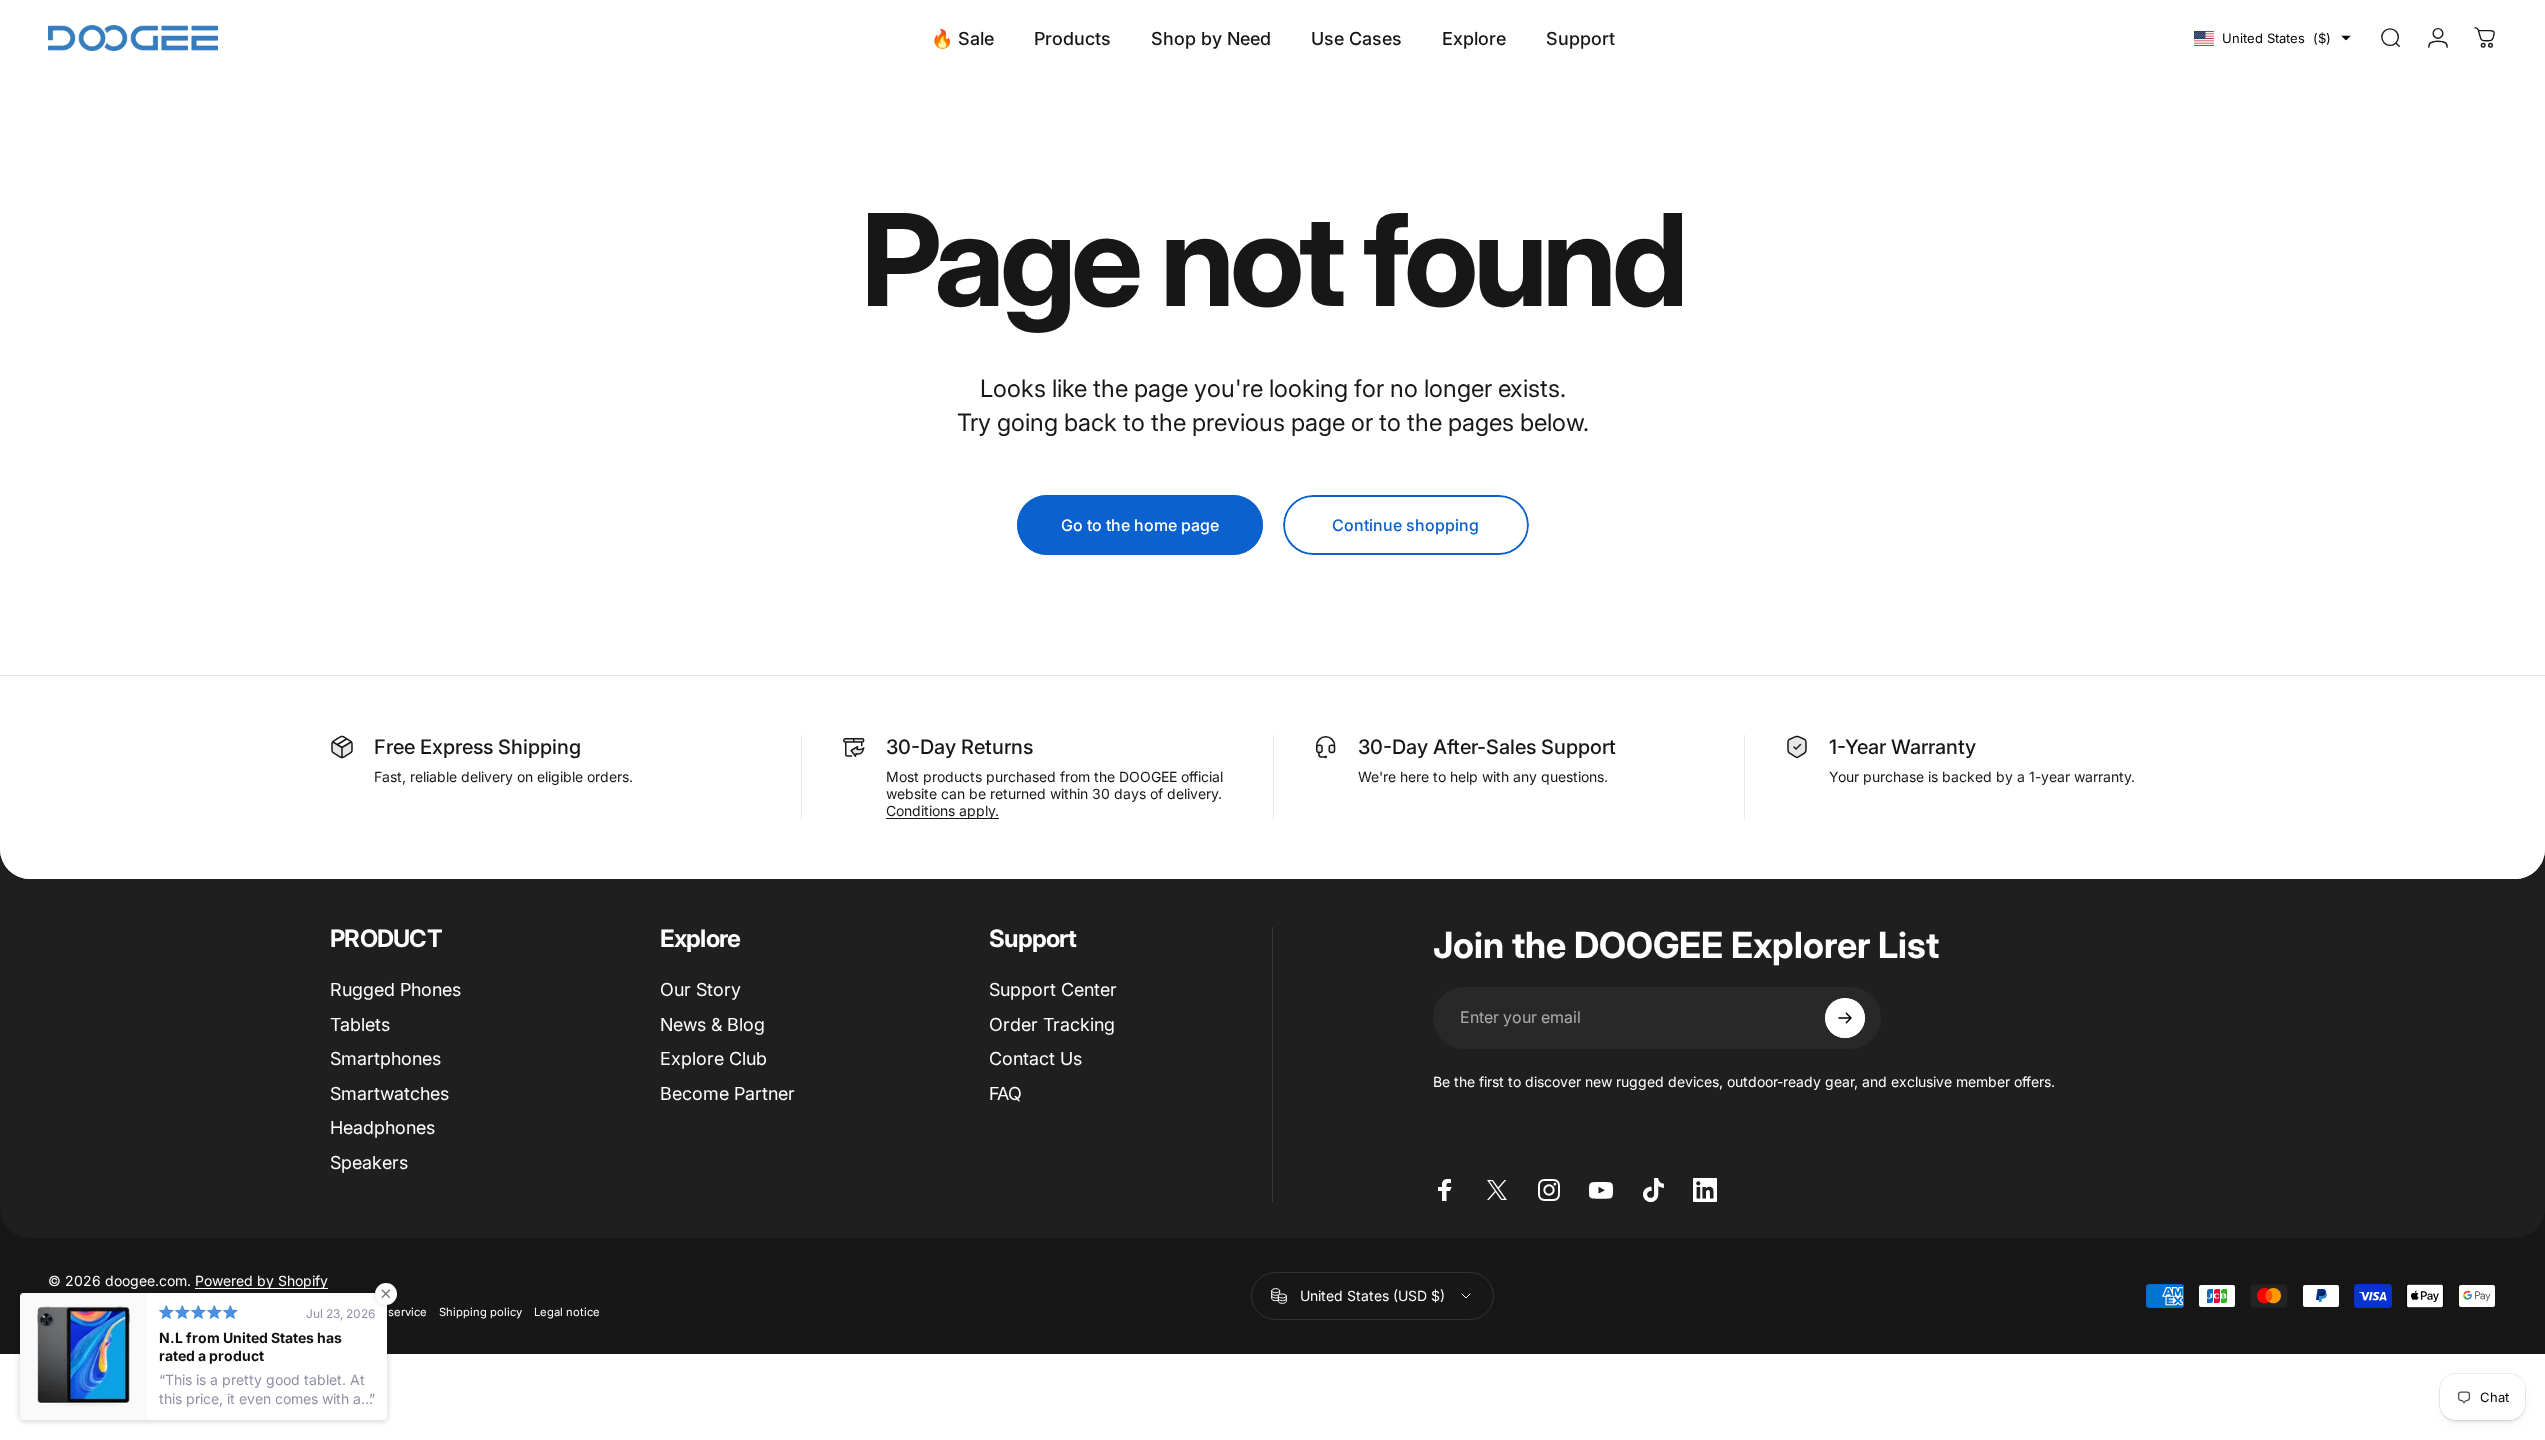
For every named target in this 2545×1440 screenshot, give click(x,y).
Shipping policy (480, 1312)
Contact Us (1035, 1058)
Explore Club (713, 1058)
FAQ (1005, 1093)
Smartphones (385, 1058)
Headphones (382, 1127)
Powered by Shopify (261, 1280)
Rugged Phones (395, 989)
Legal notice (567, 1312)
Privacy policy (84, 1312)
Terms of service (382, 1312)
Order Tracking (1052, 1024)
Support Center (1053, 989)
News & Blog (712, 1024)
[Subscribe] (1845, 1018)
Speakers (369, 1162)
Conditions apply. (942, 810)
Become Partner (727, 1093)
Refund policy (289, 1312)
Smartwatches (389, 1093)
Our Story (700, 989)
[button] (2272, 38)
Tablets (360, 1024)
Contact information (186, 1312)
